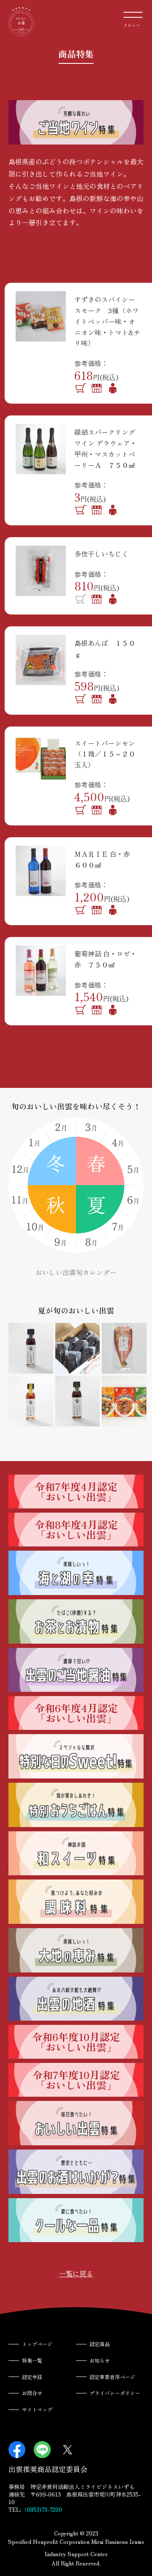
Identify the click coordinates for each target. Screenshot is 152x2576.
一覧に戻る (76, 2273)
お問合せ (32, 2393)
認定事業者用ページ (112, 2377)
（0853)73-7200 (42, 2509)
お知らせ (100, 2360)
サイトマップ (37, 2409)
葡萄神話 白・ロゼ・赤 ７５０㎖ (106, 959)
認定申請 (32, 2377)
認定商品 (100, 2344)
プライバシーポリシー (115, 2393)
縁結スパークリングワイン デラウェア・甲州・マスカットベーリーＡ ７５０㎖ (106, 448)
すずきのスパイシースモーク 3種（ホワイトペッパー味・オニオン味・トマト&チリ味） (107, 321)
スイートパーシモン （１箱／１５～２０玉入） (108, 754)
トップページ (37, 2344)
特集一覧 (32, 2360)
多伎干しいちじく (101, 554)
